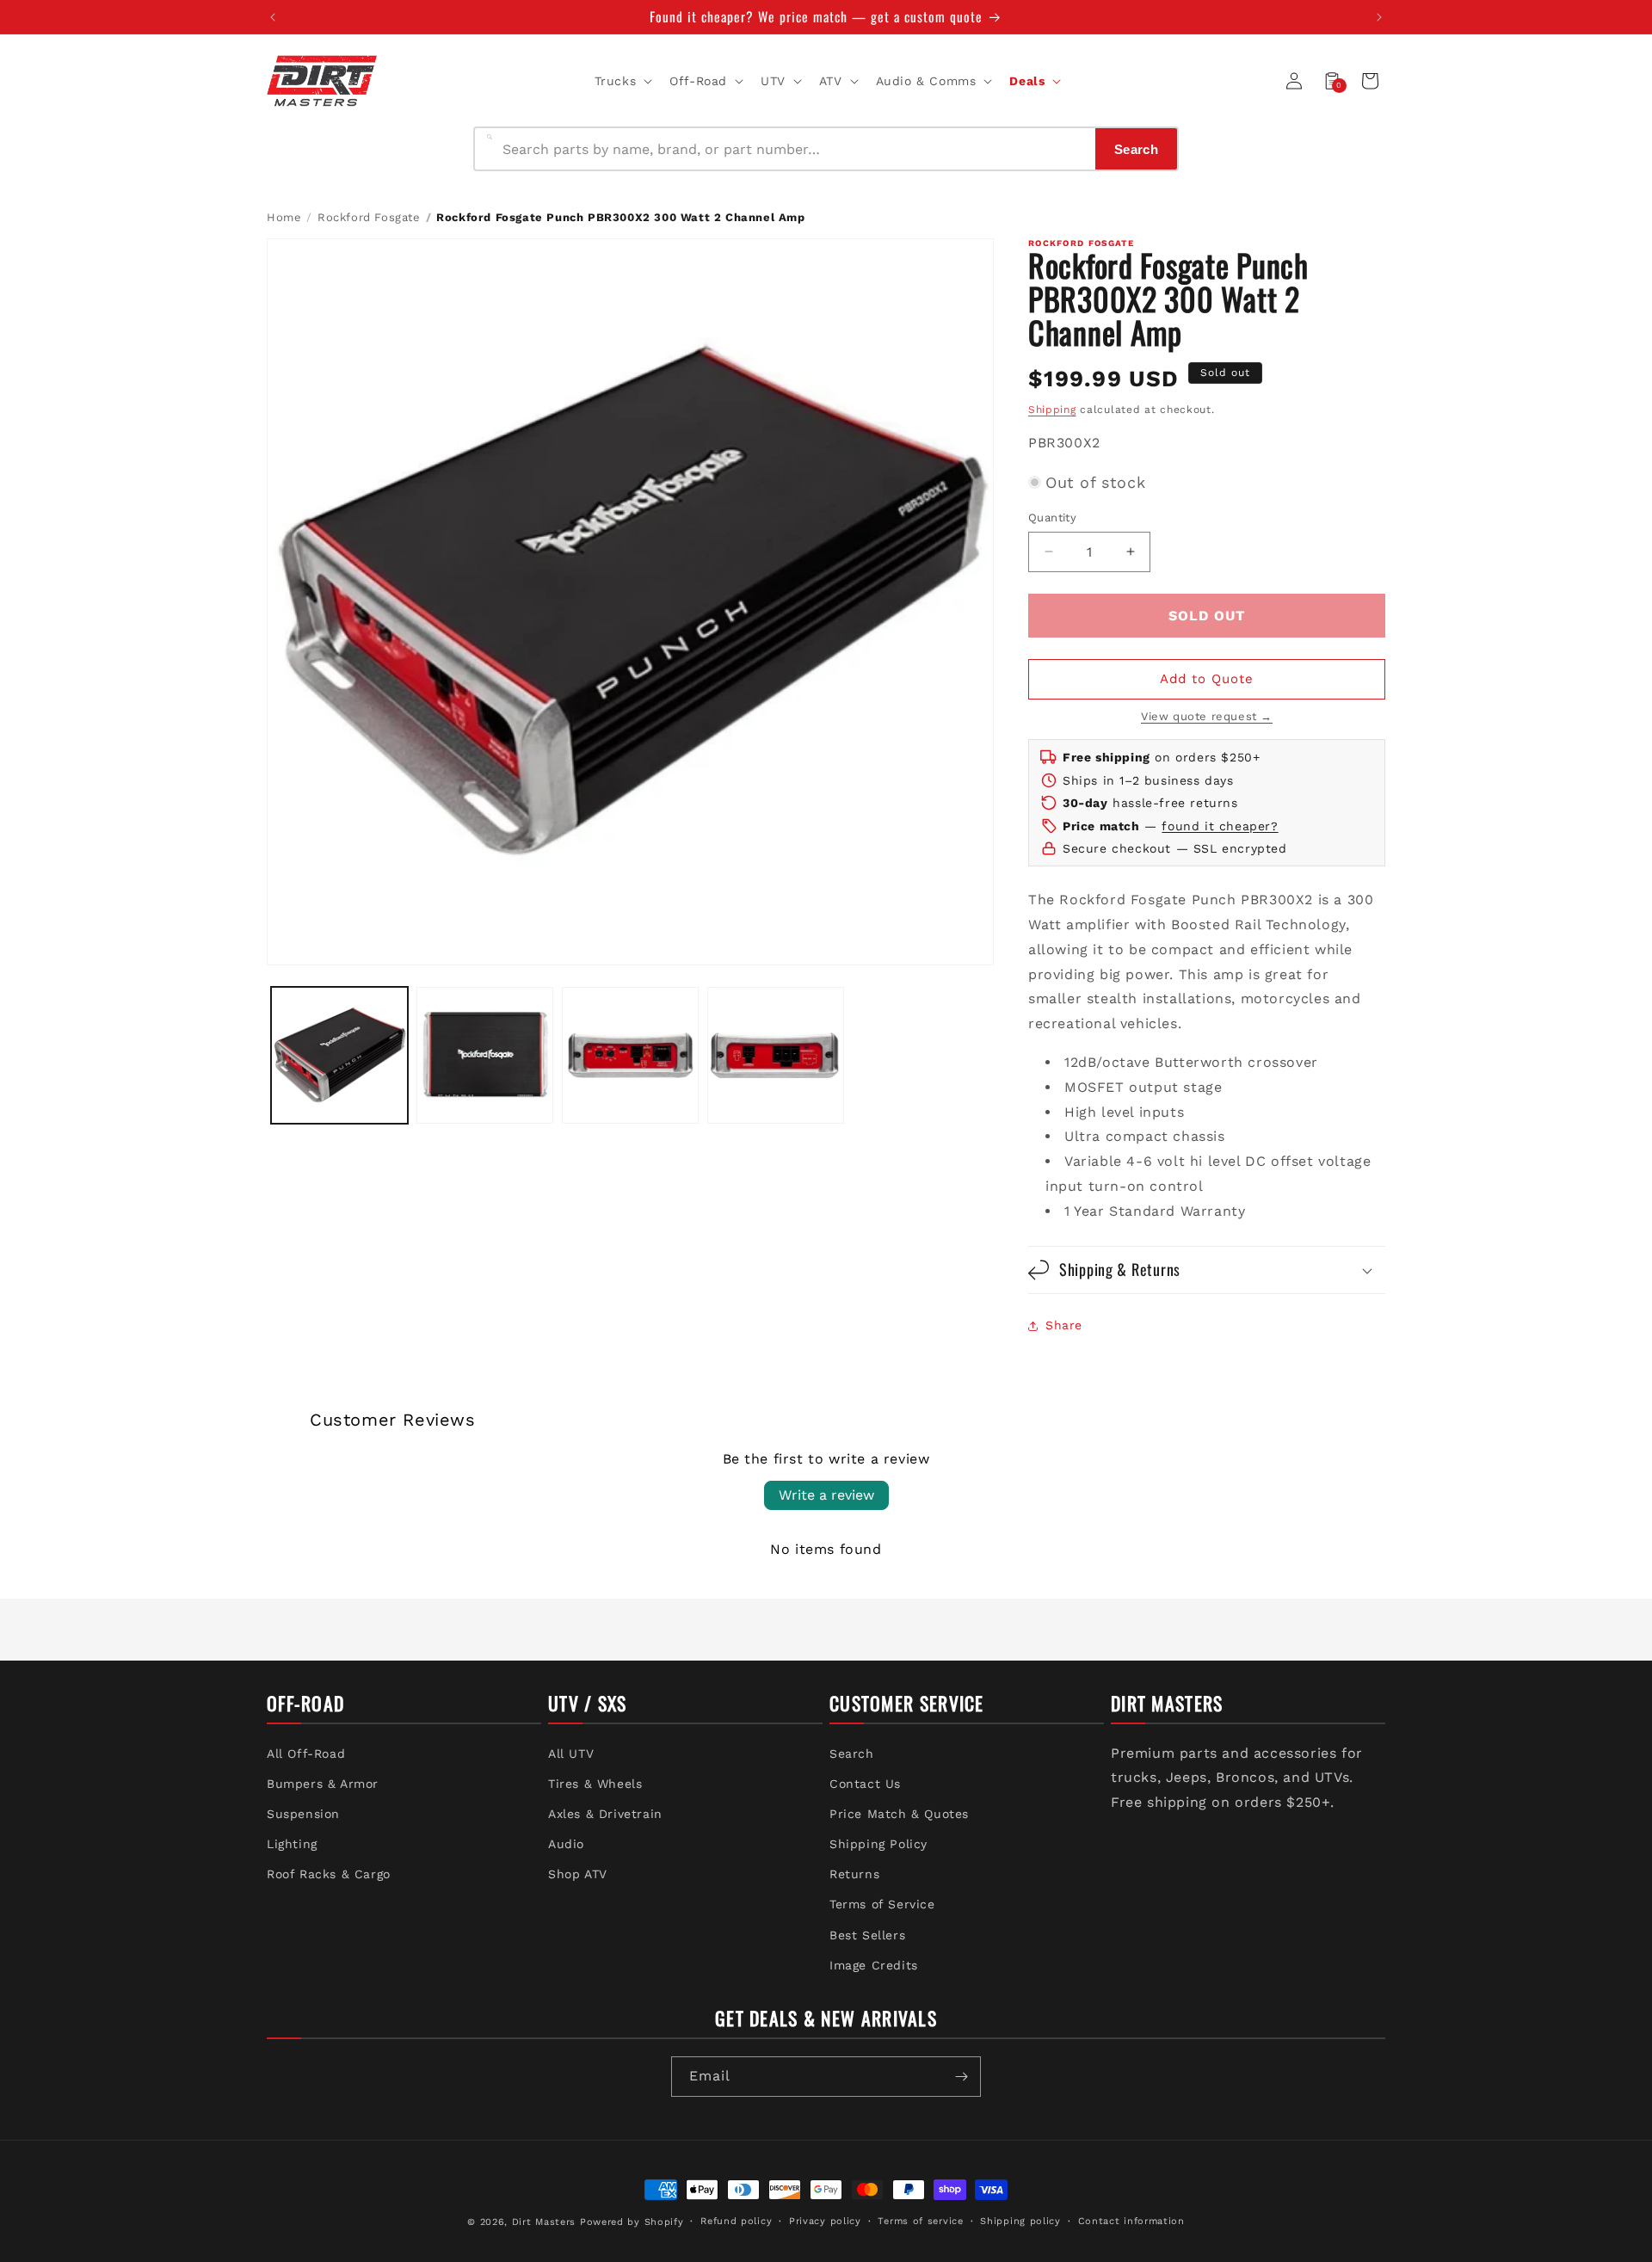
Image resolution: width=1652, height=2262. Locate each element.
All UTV (571, 1754)
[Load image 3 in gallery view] (630, 1055)
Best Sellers (867, 1935)
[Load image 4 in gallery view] (776, 1055)
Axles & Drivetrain (605, 1814)
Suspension (303, 1814)
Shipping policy (1020, 2221)
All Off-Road (306, 1754)
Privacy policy (825, 2221)
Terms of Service (882, 1905)
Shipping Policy (878, 1844)
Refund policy (736, 2221)
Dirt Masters (544, 2222)
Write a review (826, 1495)
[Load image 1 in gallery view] (339, 1055)
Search (852, 1754)
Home (284, 217)
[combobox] (794, 149)
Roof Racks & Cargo (329, 1875)
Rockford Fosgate (369, 217)
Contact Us (865, 1784)
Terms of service (920, 2221)
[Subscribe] (961, 2077)
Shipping (1052, 410)
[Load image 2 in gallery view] (485, 1055)
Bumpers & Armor (323, 1784)
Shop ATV (578, 1875)
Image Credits (874, 1965)
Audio (566, 1844)
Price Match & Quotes (899, 1814)
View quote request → (1207, 716)
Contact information (1131, 2221)
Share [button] (1064, 1325)
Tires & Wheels (595, 1784)
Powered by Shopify (632, 2222)
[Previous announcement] (273, 17)
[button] (622, 81)
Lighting (292, 1844)
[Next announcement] (1379, 17)
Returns (854, 1875)
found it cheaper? (1220, 826)
